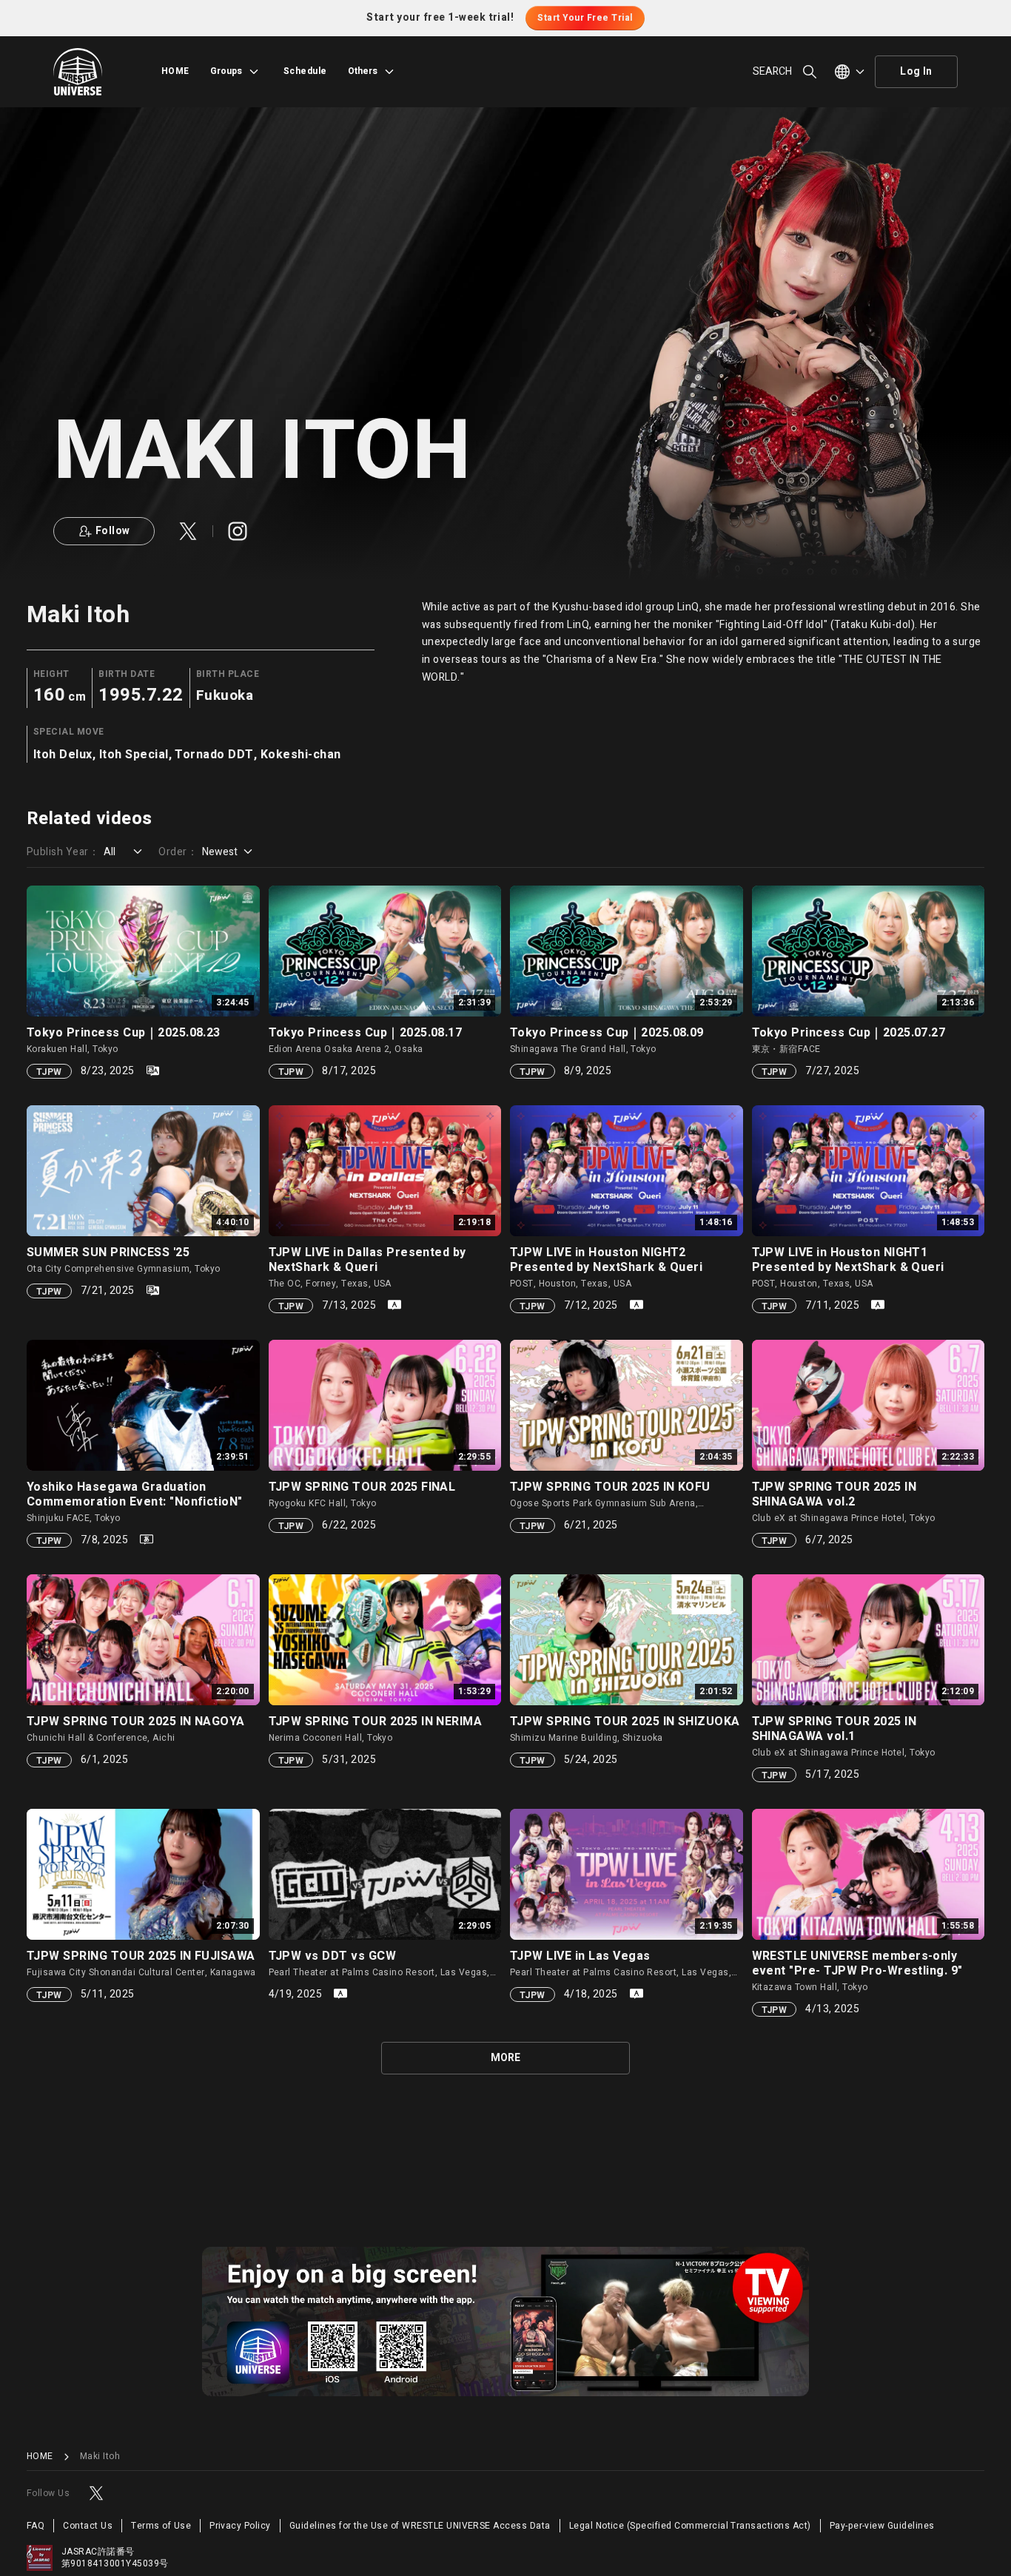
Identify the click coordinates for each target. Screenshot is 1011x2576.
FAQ (36, 2526)
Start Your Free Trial (585, 18)
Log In (916, 71)
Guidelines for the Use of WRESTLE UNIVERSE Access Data (420, 2526)
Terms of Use (161, 2526)
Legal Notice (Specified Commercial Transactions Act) (690, 2526)
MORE (505, 2058)
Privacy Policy (240, 2526)
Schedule (305, 71)
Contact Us (88, 2526)
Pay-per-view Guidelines (882, 2526)
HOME (175, 71)
